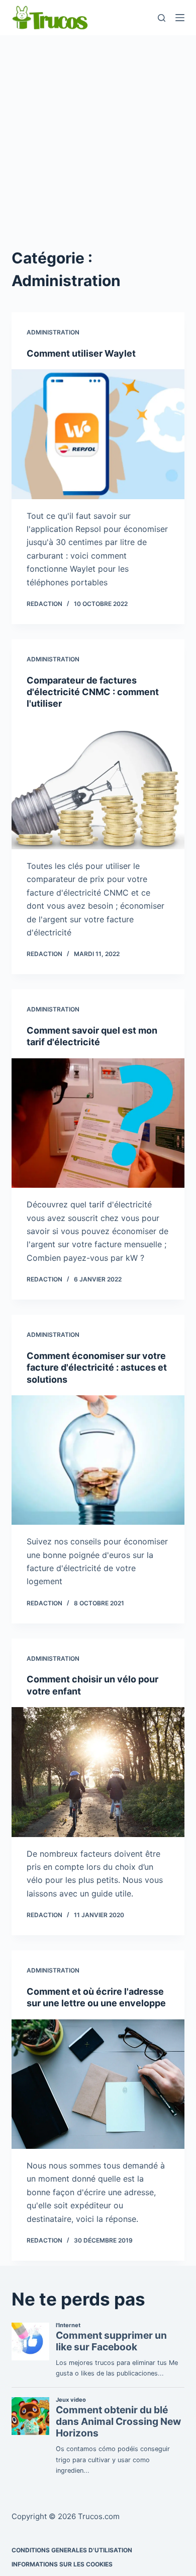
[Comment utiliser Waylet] (98, 434)
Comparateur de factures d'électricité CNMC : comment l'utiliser (93, 692)
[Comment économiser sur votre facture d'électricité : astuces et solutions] (98, 1460)
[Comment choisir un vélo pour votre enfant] (98, 1772)
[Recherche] (162, 18)
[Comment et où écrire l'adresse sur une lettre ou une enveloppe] (98, 2084)
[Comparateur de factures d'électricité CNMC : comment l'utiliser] (98, 785)
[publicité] (98, 139)
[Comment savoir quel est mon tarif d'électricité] (98, 1123)
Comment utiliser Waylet (81, 353)
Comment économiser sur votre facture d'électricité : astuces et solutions (97, 1368)
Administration (53, 332)
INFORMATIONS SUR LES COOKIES (62, 2564)
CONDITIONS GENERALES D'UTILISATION (72, 2550)
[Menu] (180, 18)
